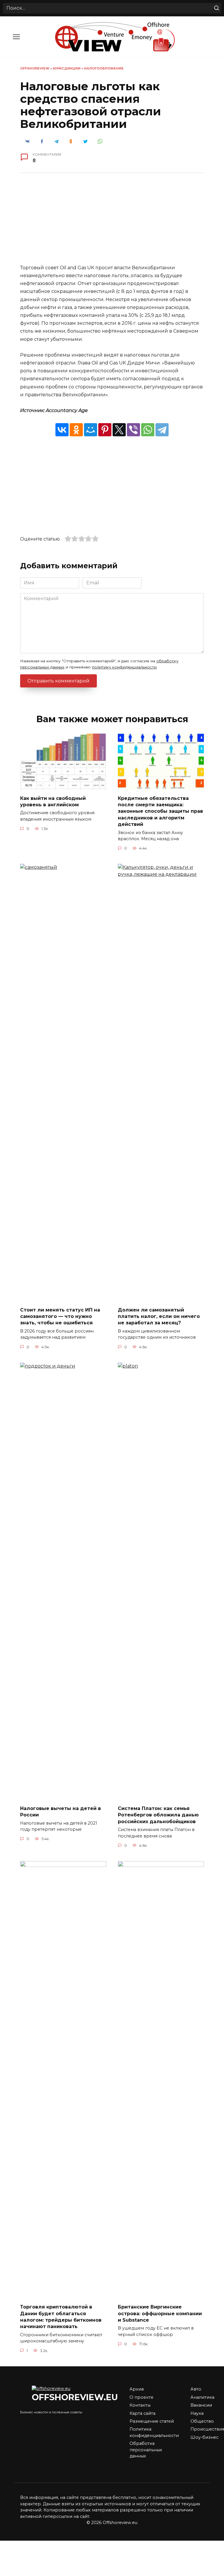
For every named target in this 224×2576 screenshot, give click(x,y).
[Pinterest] (105, 430)
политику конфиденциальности (124, 667)
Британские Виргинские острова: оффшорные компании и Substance (160, 2313)
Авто (196, 2389)
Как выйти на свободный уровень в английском (53, 801)
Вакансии (201, 2405)
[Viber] (133, 430)
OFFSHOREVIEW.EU (75, 2397)
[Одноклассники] (76, 430)
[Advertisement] (112, 223)
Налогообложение (104, 68)
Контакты (140, 2405)
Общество (202, 2421)
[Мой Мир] (91, 430)
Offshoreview (35, 68)
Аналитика (202, 2397)
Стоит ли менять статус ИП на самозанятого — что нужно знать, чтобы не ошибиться (60, 1316)
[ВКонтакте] (62, 430)
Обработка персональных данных (146, 2450)
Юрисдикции (67, 68)
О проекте (141, 2397)
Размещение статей (152, 2421)
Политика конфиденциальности (154, 2432)
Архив (137, 2389)
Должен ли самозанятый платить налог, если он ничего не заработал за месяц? (159, 1316)
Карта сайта (142, 2413)
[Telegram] (162, 430)
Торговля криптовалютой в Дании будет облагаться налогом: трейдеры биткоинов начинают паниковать (61, 2317)
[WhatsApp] (148, 430)
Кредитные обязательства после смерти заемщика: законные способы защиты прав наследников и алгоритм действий (160, 811)
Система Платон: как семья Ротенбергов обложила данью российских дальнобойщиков (158, 1815)
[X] (119, 430)
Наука (197, 2413)
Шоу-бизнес (204, 2437)
